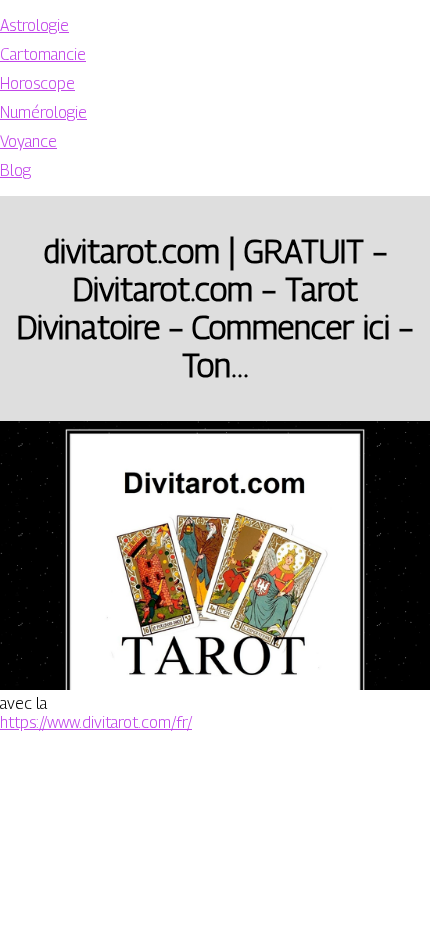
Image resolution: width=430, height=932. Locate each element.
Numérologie (43, 112)
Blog (15, 170)
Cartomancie (43, 54)
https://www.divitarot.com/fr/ (96, 722)
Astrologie (34, 25)
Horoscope (37, 83)
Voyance (28, 141)
